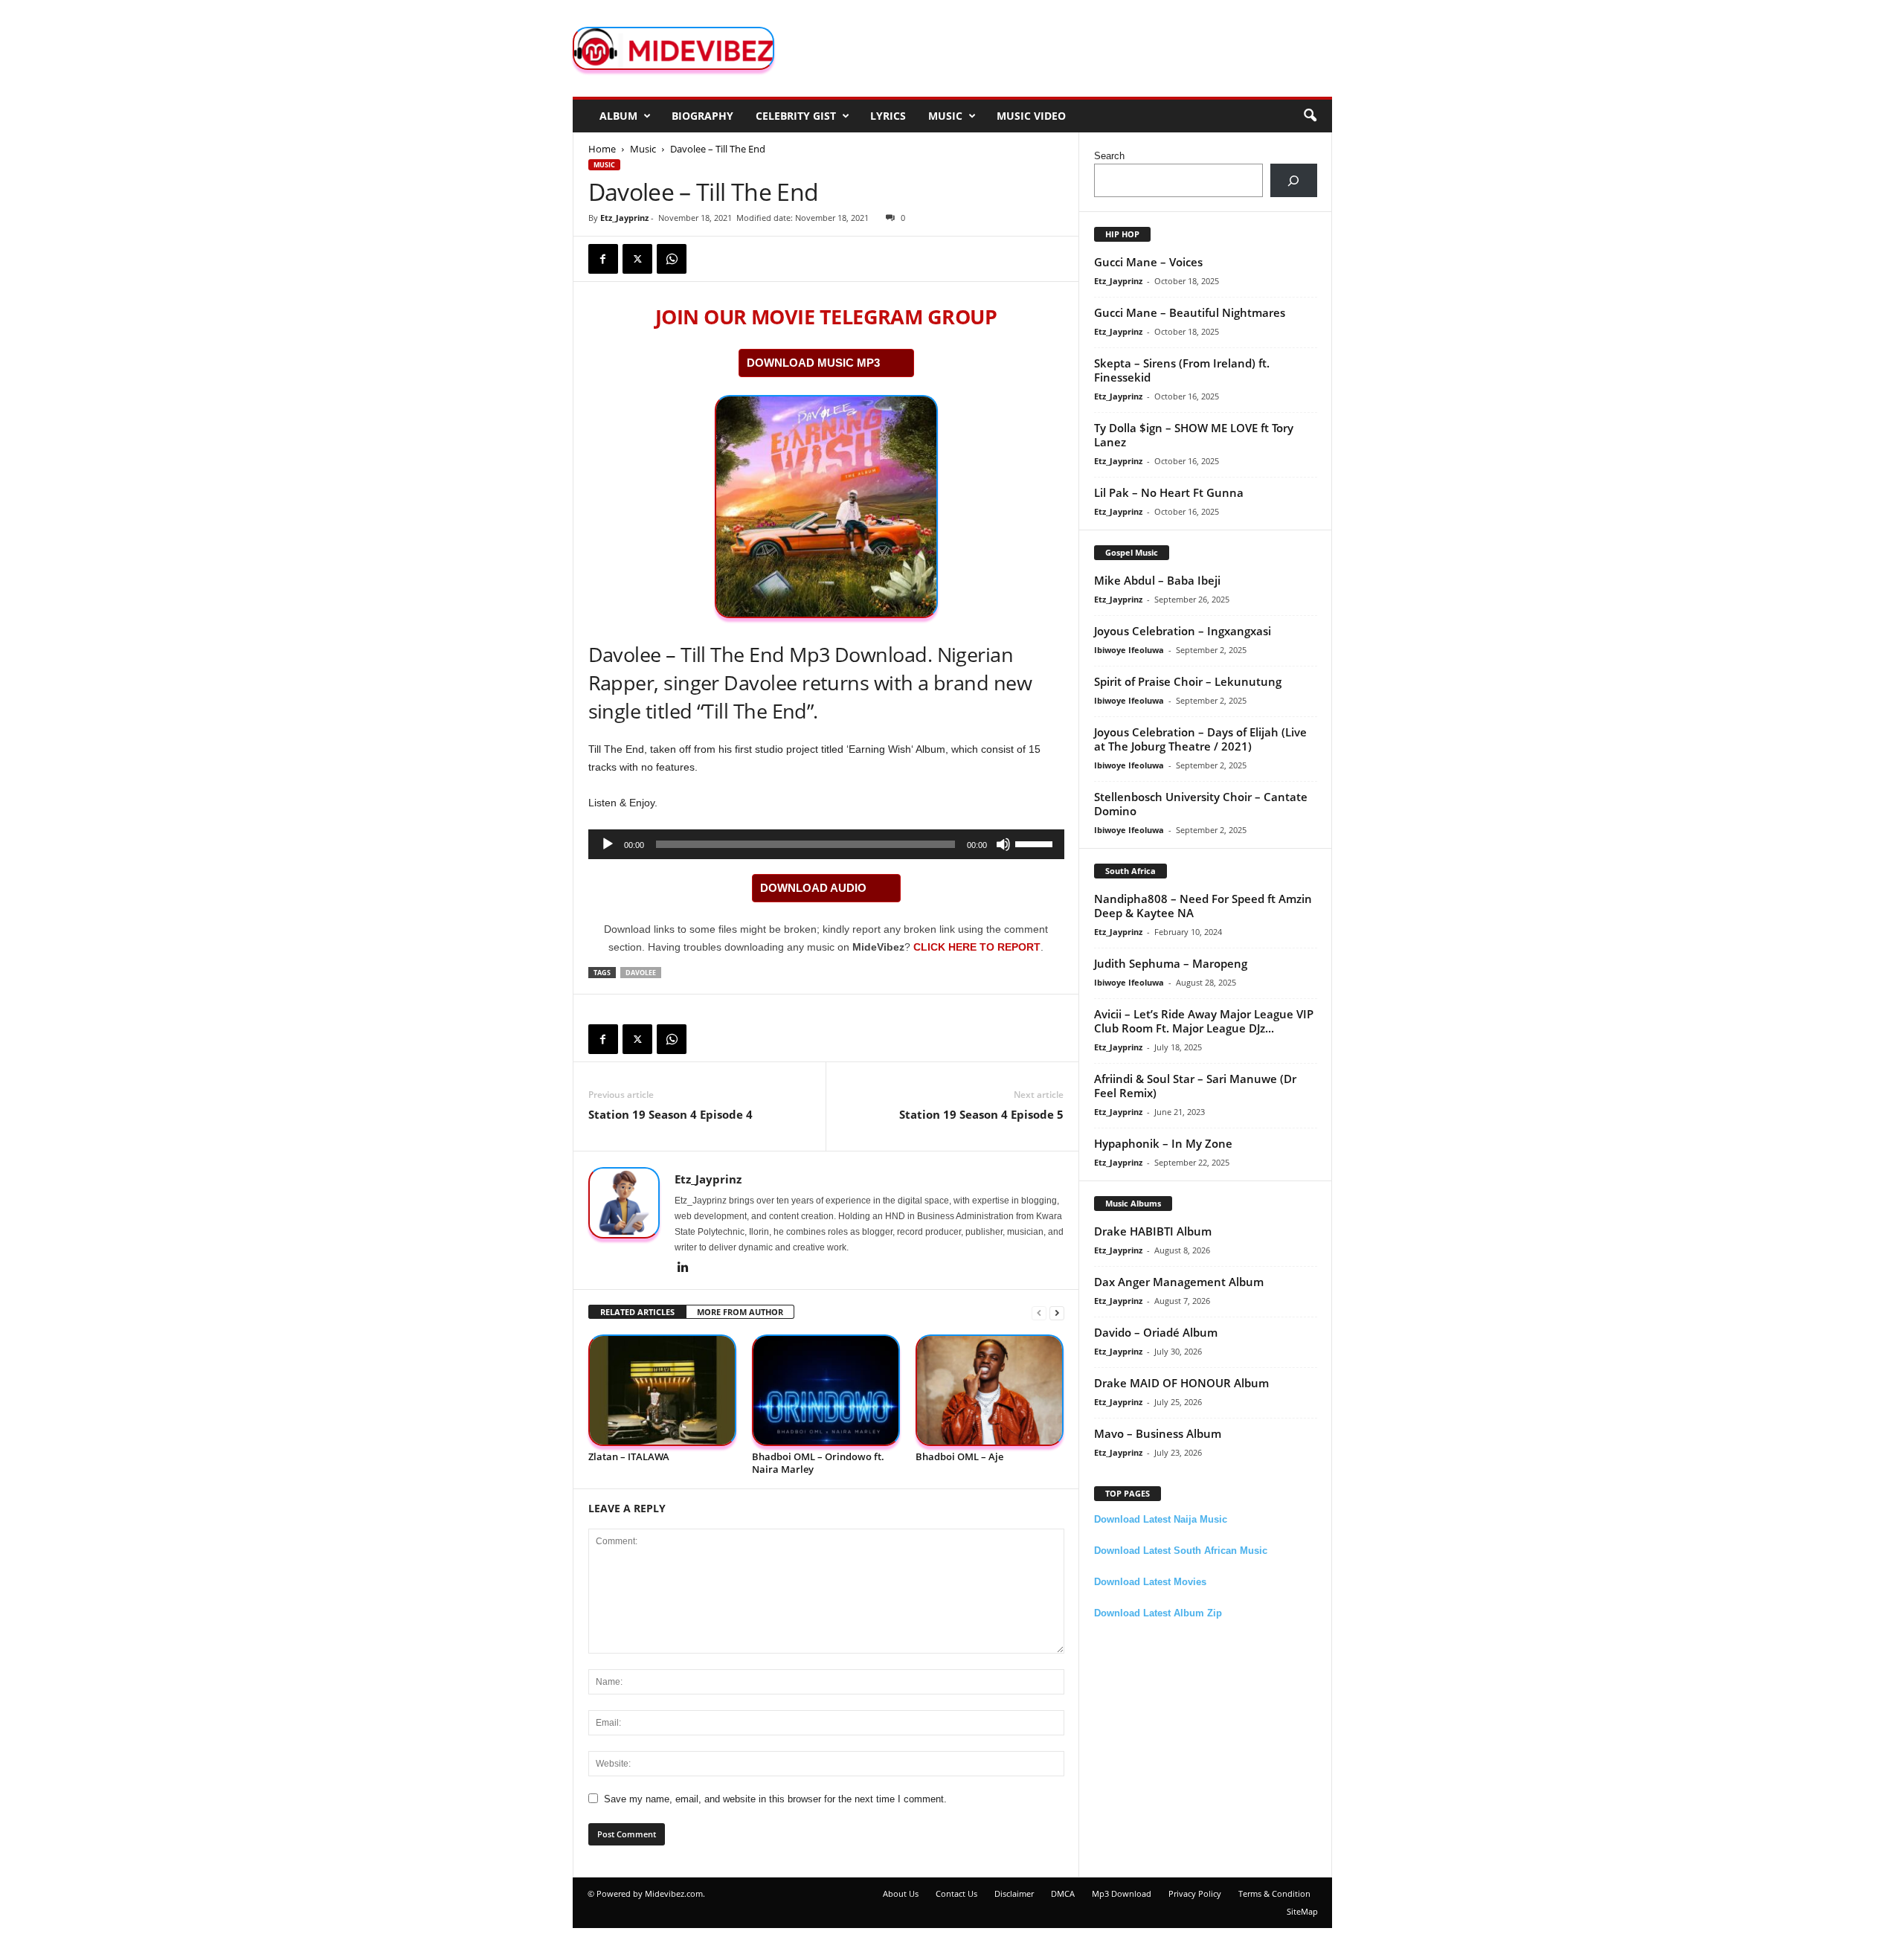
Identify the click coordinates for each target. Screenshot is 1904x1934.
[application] (826, 844)
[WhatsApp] (672, 259)
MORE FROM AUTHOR (740, 1312)
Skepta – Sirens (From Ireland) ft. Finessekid (1182, 370)
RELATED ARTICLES (637, 1312)
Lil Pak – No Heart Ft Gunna (1169, 492)
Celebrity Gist (796, 116)
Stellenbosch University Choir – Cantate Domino (1201, 804)
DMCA (1063, 1893)
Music (945, 116)
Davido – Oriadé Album (1156, 1332)
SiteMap (1302, 1911)
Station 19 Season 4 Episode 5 (981, 1114)
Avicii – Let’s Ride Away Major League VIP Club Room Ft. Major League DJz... (1204, 1021)
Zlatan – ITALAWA (629, 1456)
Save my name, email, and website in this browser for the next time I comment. (775, 1799)
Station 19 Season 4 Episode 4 (670, 1114)
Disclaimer (1014, 1893)
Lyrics (888, 116)
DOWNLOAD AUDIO (813, 888)
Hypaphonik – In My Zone (1163, 1143)
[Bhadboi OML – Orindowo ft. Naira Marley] (826, 1391)
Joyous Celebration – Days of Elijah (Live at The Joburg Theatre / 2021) (1200, 739)
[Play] (608, 844)
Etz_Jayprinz (624, 218)
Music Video (1031, 116)
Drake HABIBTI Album (1153, 1231)
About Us (901, 1893)
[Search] (1294, 180)
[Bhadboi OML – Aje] (990, 1391)
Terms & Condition (1274, 1893)
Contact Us (956, 1893)
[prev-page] (1039, 1313)
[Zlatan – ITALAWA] (663, 1391)
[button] (1310, 116)
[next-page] (1057, 1313)
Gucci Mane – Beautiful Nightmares (1190, 312)
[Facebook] (603, 259)
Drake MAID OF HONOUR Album (1181, 1383)
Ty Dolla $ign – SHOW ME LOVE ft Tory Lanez (1194, 435)
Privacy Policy (1195, 1893)
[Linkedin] (684, 1268)
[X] (637, 259)
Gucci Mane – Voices (1148, 262)
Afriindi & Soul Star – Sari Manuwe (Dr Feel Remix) (1195, 1086)
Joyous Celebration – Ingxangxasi (1183, 631)
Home (602, 149)
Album (618, 116)
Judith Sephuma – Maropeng (1171, 963)
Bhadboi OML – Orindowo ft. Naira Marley (818, 1463)
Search (1109, 156)
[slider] (1036, 843)
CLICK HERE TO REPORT (977, 947)
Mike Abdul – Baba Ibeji (1157, 580)
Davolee (641, 973)
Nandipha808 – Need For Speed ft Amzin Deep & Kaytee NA (1203, 906)
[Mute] (1003, 844)
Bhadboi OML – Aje (959, 1456)
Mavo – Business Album (1158, 1433)
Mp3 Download (1122, 1893)
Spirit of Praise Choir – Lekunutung (1188, 681)
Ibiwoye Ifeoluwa (1129, 650)
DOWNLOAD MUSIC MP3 (813, 363)
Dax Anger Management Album (1179, 1282)
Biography (702, 116)
